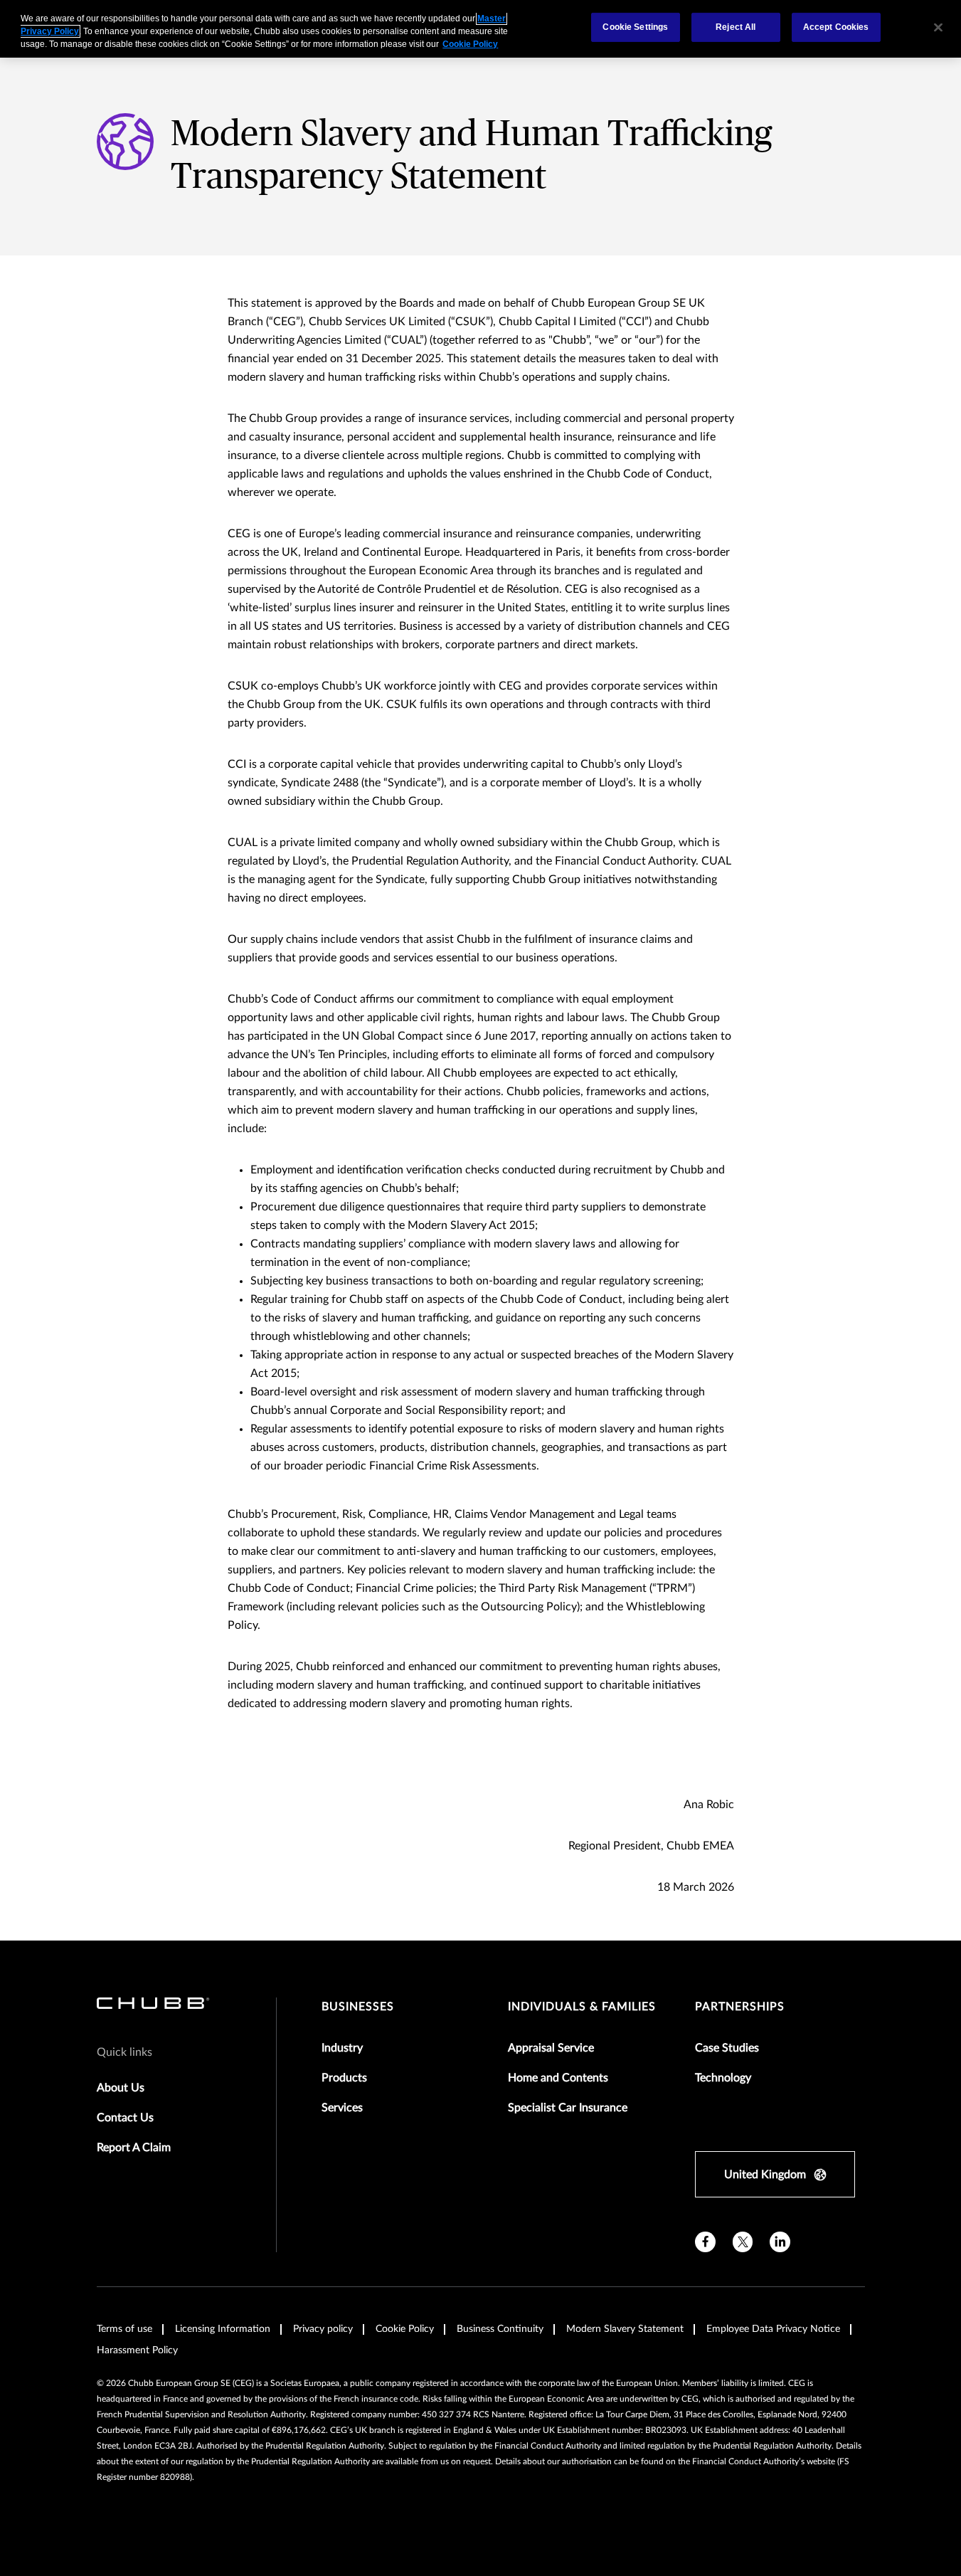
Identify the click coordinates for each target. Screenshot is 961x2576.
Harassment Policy (137, 2350)
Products (344, 2078)
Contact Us (125, 2118)
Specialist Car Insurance (568, 2108)
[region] (480, 29)
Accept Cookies (836, 27)
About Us (121, 2088)
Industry (342, 2048)
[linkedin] (780, 2242)
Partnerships (740, 2007)
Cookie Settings (635, 27)
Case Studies (727, 2048)
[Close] (938, 27)
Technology (723, 2078)
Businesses (358, 2007)
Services (342, 2108)
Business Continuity (500, 2329)
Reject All (736, 27)
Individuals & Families (582, 2007)
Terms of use (124, 2329)
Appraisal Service (551, 2048)
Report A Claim (134, 2148)
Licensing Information (223, 2329)
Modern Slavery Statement (625, 2329)
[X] (743, 2242)
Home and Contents (558, 2078)
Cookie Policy (405, 2329)
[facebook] (705, 2242)
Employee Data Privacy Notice (773, 2329)
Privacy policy (323, 2329)
